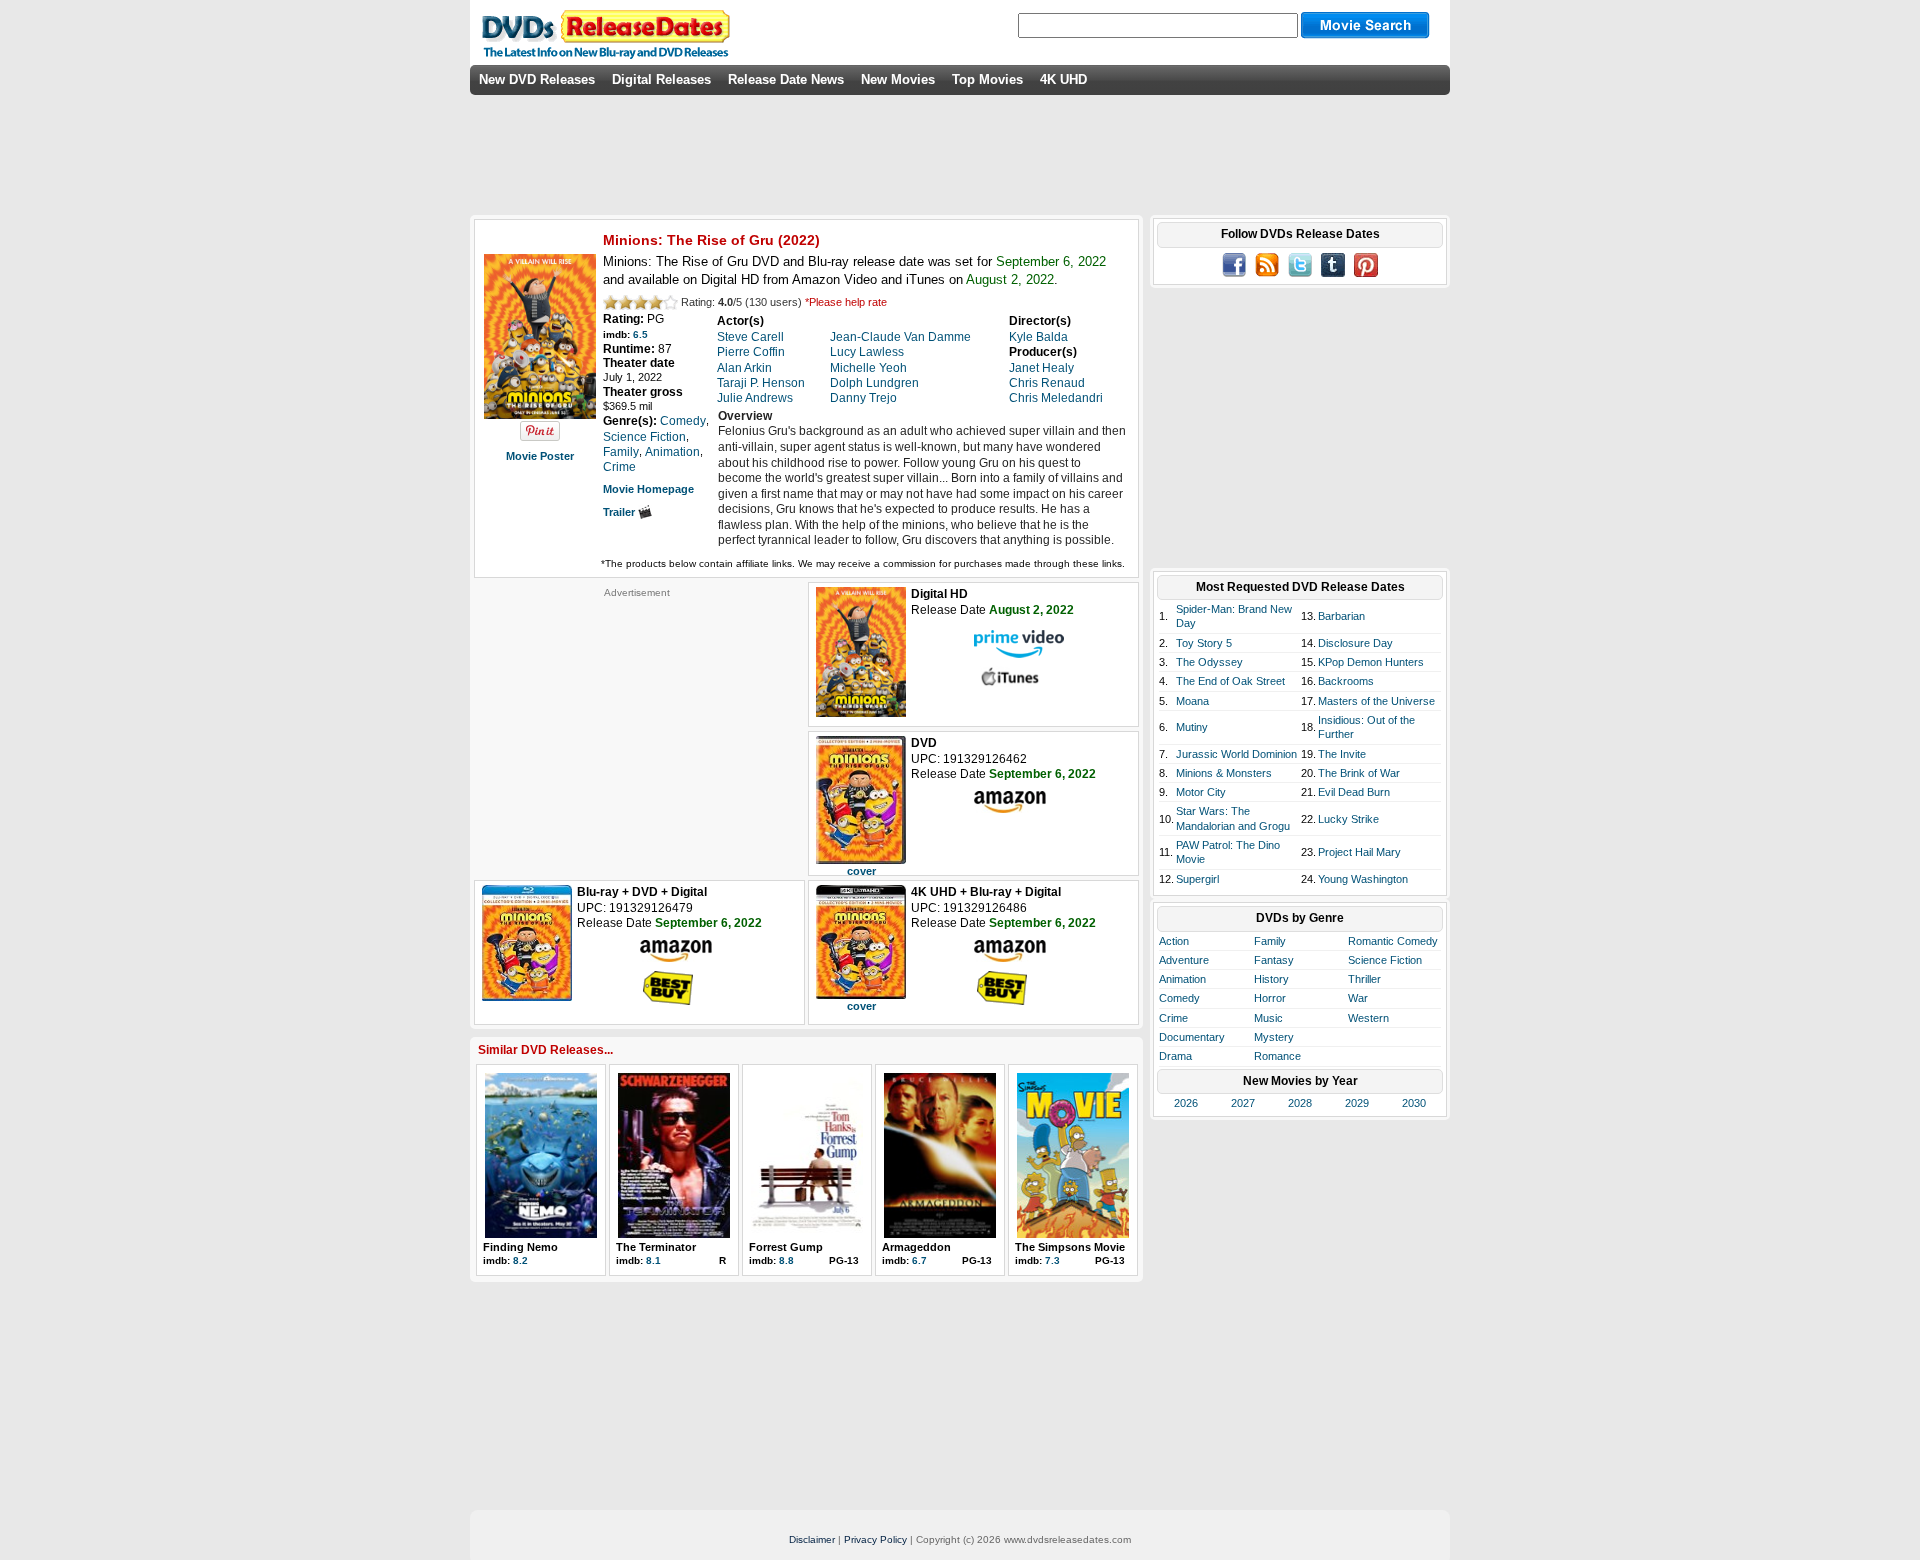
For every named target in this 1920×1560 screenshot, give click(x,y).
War (1358, 998)
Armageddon (916, 1247)
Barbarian (1341, 616)
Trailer (620, 512)
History (1271, 979)
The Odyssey (1209, 662)
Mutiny (1192, 727)
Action (1174, 941)
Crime (1173, 1018)
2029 (1357, 1103)
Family (1270, 941)
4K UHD (1063, 79)
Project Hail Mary (1359, 852)
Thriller (1364, 979)
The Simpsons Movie (1070, 1247)
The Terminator (656, 1247)
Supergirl (1197, 879)
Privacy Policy (875, 1539)
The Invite (1342, 754)
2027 (1243, 1103)
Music (1268, 1018)
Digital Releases (661, 79)
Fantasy (1274, 960)
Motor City (1201, 792)
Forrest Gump (786, 1247)
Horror (1270, 998)
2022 (799, 240)
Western (1368, 1018)
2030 (1414, 1103)
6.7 (919, 1260)
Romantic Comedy (1393, 941)
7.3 (1052, 1260)
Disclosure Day (1355, 643)
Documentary (1192, 1037)
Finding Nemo (520, 1247)
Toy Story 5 (1204, 643)
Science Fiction (1385, 960)
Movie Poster (540, 456)
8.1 (653, 1260)
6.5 (640, 334)
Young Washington (1363, 879)
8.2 (520, 1260)
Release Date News (786, 79)
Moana (1192, 701)
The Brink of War (1359, 773)
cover (861, 871)
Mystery (1274, 1037)
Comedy (1179, 998)
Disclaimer (812, 1539)
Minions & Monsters (1224, 773)
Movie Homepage (648, 489)
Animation (1182, 979)
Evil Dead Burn (1354, 792)
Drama (1175, 1056)
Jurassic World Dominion (1236, 754)
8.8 (786, 1260)
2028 (1300, 1103)
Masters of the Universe (1376, 701)
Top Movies (987, 79)
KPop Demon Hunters (1371, 662)
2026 (1186, 1103)
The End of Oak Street (1230, 681)
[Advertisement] (637, 724)
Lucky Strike (1348, 819)
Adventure (1184, 960)
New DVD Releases (537, 79)
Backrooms (1346, 681)
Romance (1277, 1056)
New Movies (898, 79)
